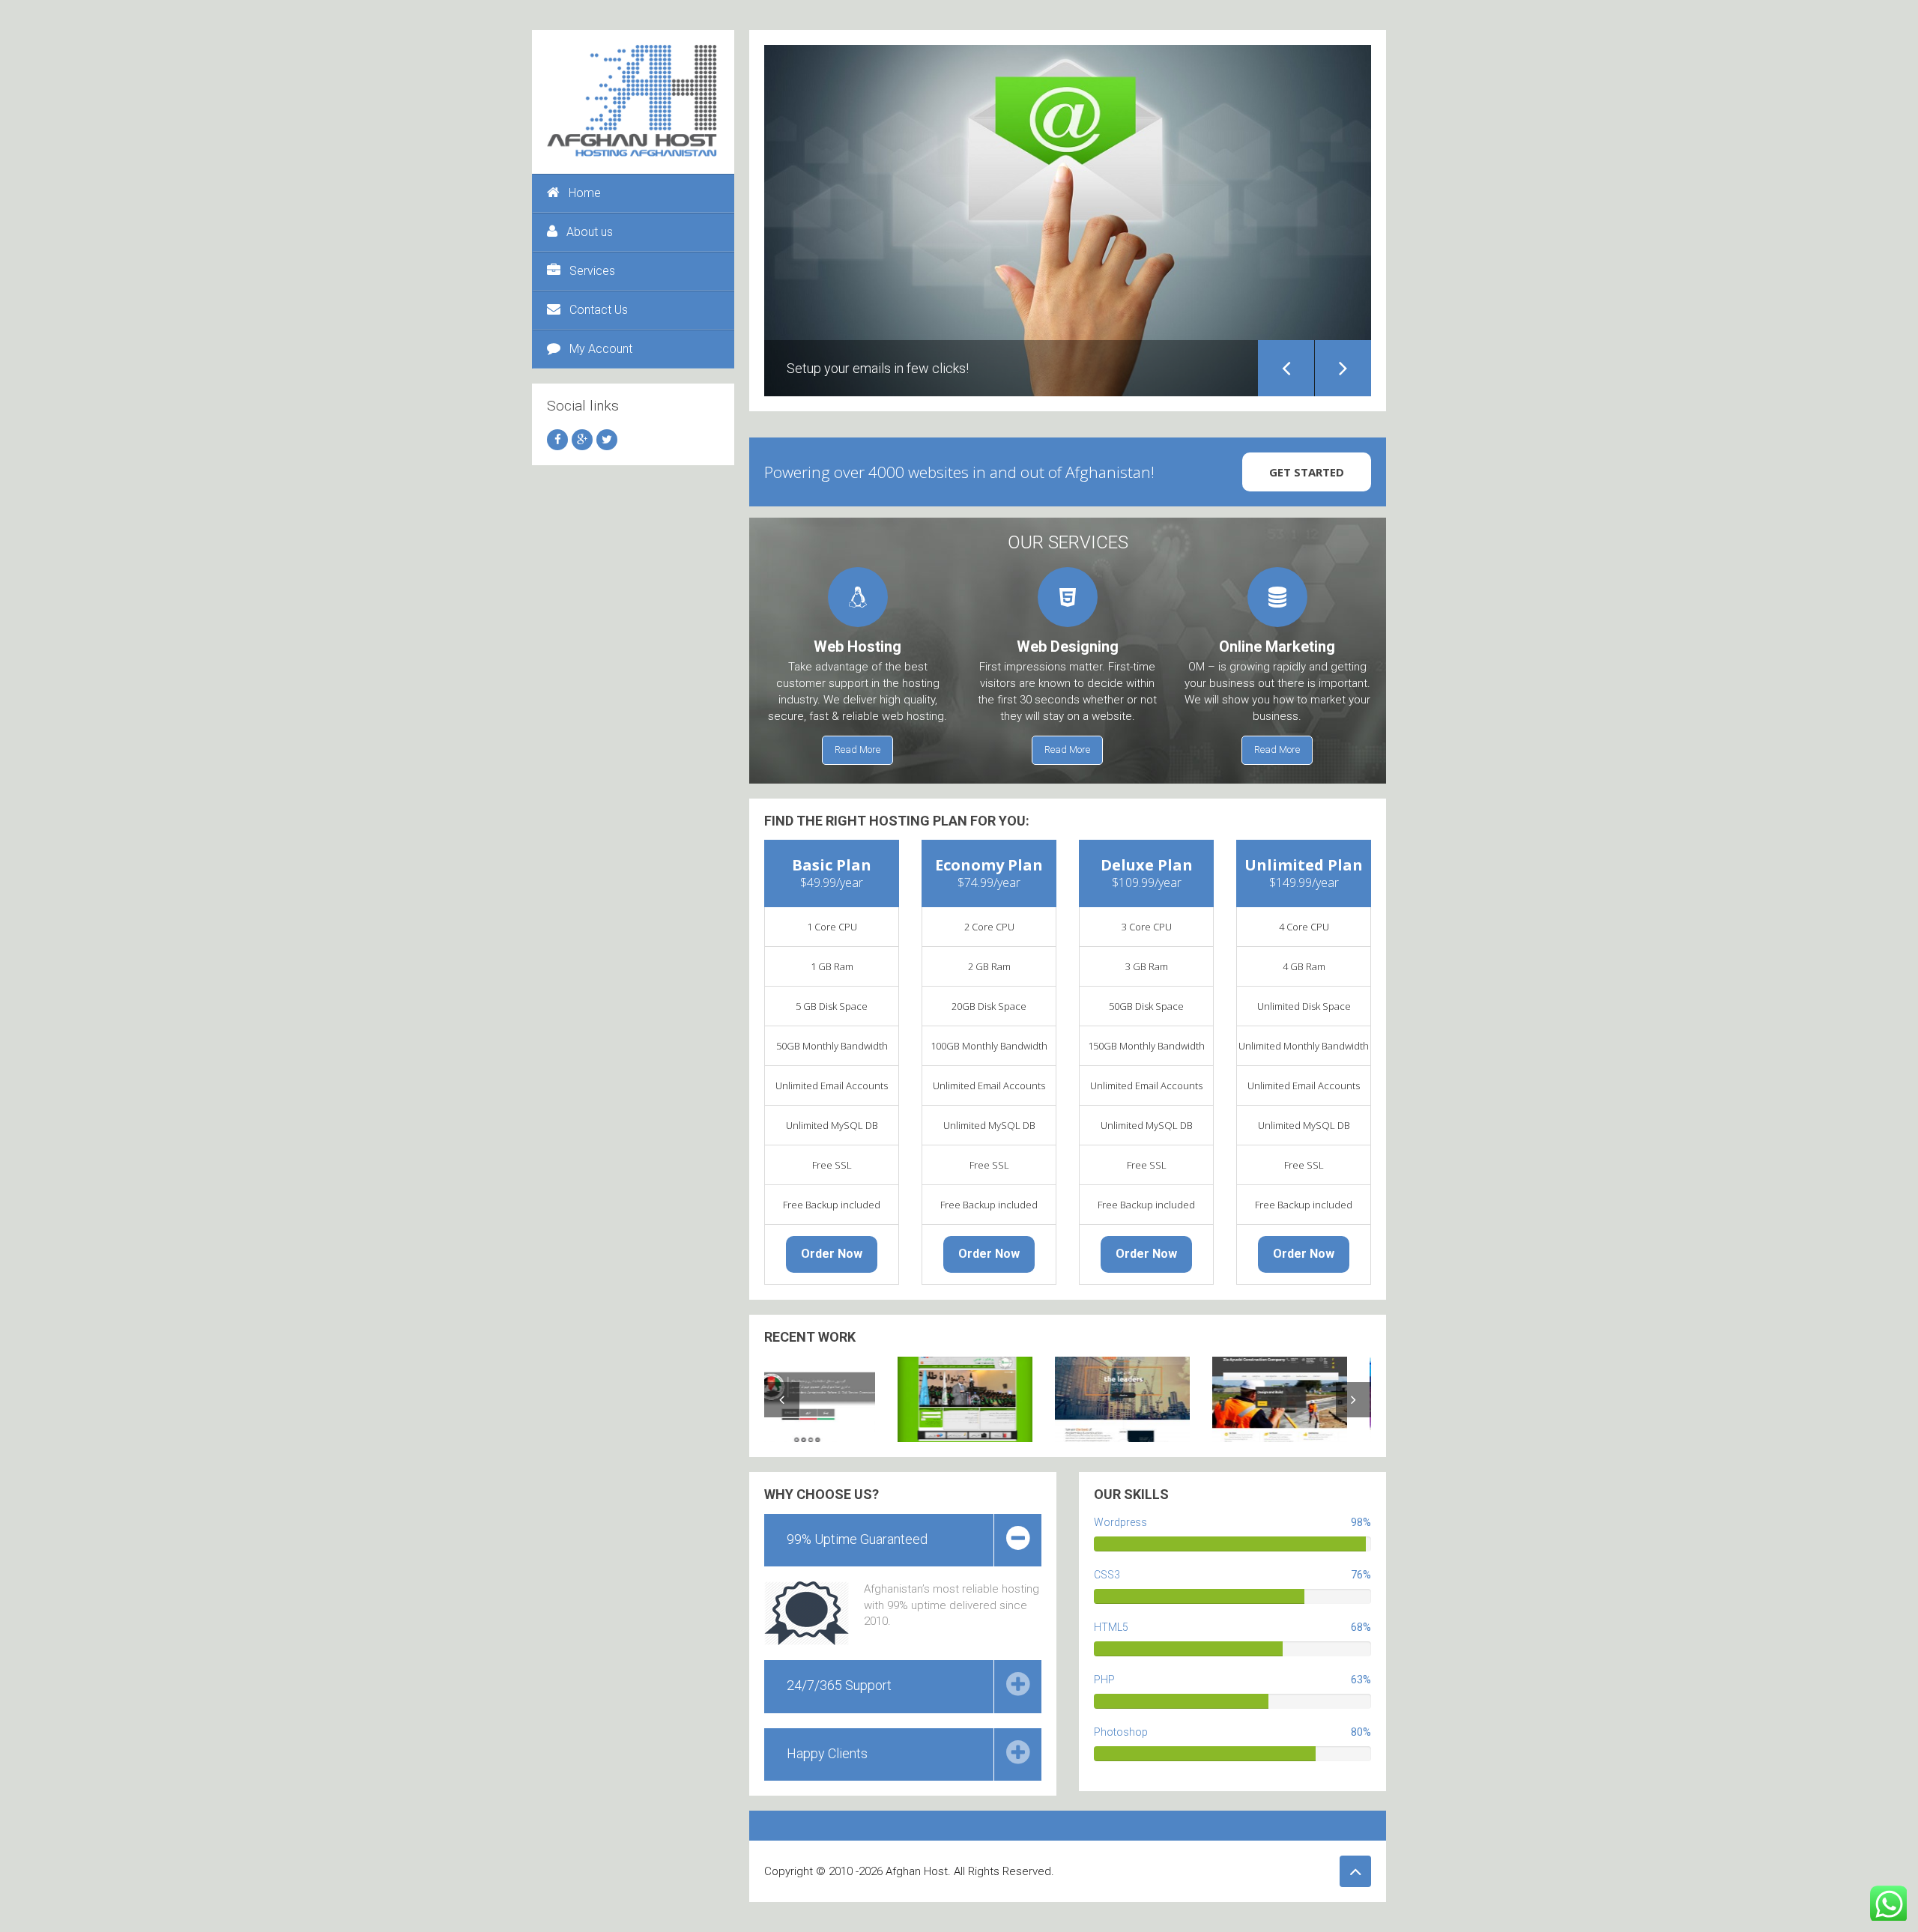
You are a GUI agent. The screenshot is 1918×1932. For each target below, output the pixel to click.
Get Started (1307, 472)
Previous (1286, 368)
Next (1343, 368)
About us (590, 232)
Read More (857, 750)
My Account (601, 349)
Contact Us (599, 310)
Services (592, 271)
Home (585, 193)
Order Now (832, 1254)
